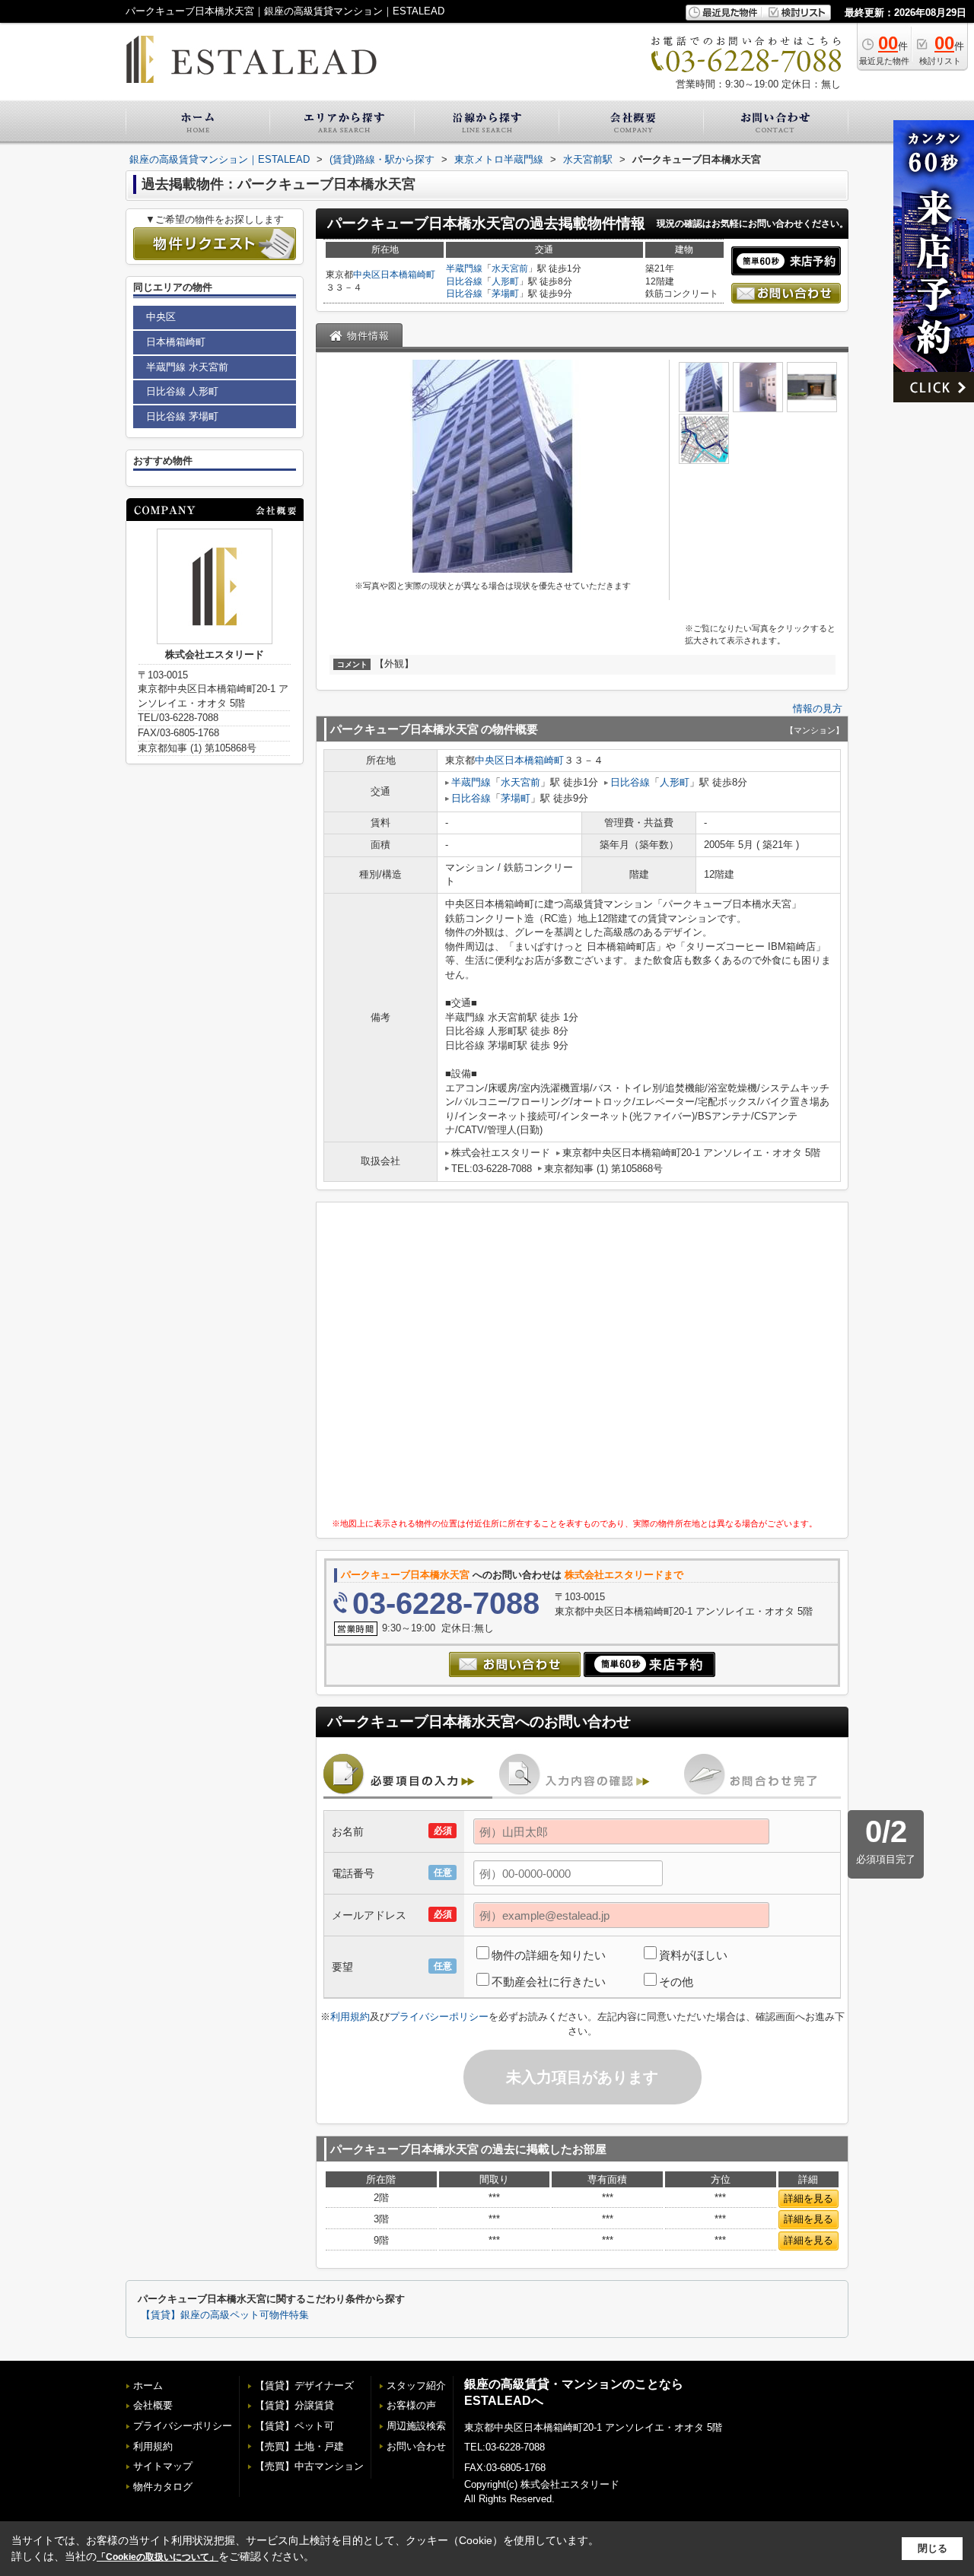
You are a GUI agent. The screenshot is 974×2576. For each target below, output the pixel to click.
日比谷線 (464, 281)
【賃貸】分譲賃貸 (294, 2405)
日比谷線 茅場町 (182, 416)
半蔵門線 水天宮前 (187, 367)
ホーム (148, 2385)
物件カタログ (163, 2487)
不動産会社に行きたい (549, 1982)
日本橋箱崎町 (408, 275)
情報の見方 (818, 708)
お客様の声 (411, 2405)
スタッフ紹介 (416, 2385)
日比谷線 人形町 (182, 391)
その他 (676, 1982)
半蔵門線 (464, 268)
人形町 (505, 281)
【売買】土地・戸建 (299, 2446)
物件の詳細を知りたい (549, 1955)
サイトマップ (163, 2466)
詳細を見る (808, 2198)
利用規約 (350, 2017)
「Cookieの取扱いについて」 (158, 2557)
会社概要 (153, 2405)
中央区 (367, 275)
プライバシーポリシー (439, 2017)
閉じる (933, 2548)
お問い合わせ (416, 2446)
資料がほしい (693, 1955)
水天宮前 (510, 268)
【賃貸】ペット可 (294, 2426)
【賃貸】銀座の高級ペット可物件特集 (225, 2315)
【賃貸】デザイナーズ (304, 2385)
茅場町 (505, 294)
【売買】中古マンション (309, 2466)
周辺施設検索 (416, 2426)
